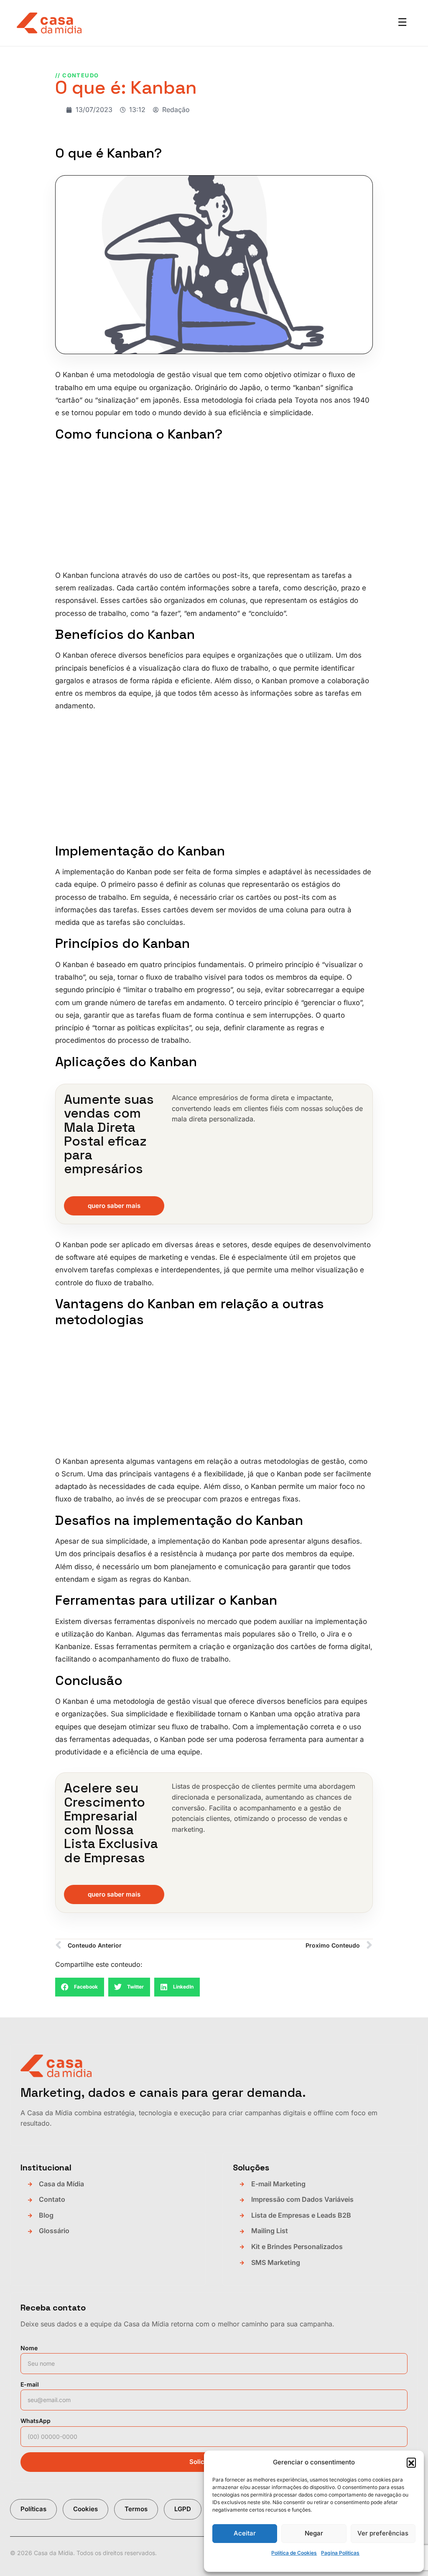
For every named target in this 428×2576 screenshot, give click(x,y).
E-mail (30, 2384)
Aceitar (245, 2533)
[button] (411, 2462)
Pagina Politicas (340, 2553)
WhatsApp (36, 2421)
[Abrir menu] (402, 23)
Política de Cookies (294, 2553)
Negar (314, 2533)
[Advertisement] (214, 507)
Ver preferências (383, 2533)
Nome (29, 2348)
